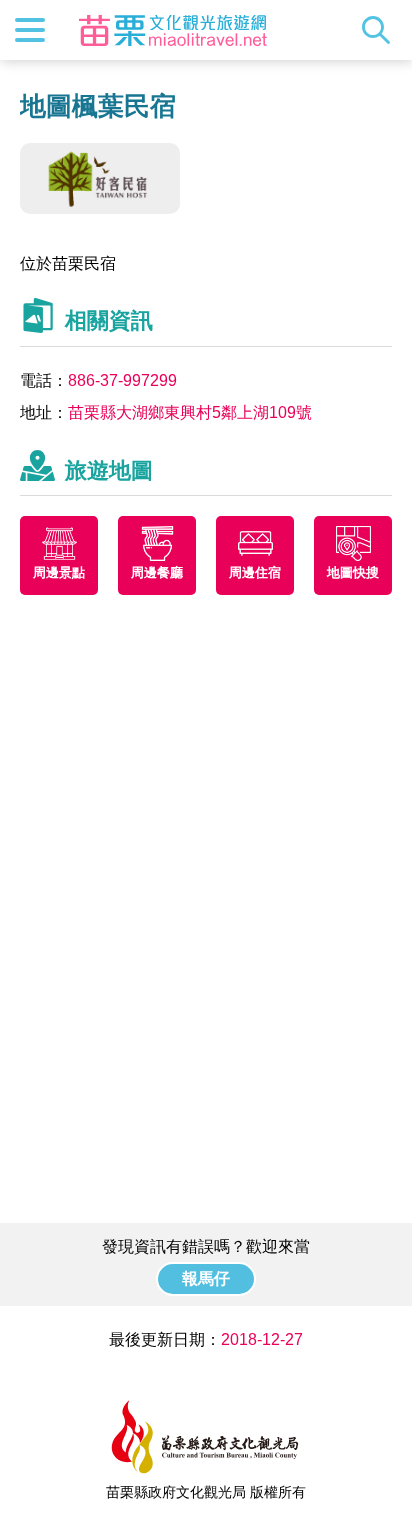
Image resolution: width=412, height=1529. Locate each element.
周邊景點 (59, 572)
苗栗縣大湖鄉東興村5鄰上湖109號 (190, 412)
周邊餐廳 (157, 572)
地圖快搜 (353, 572)
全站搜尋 (381, 30)
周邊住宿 (255, 572)
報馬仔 (206, 1278)
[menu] (30, 30)
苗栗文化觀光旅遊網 (173, 30)
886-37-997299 (122, 380)
